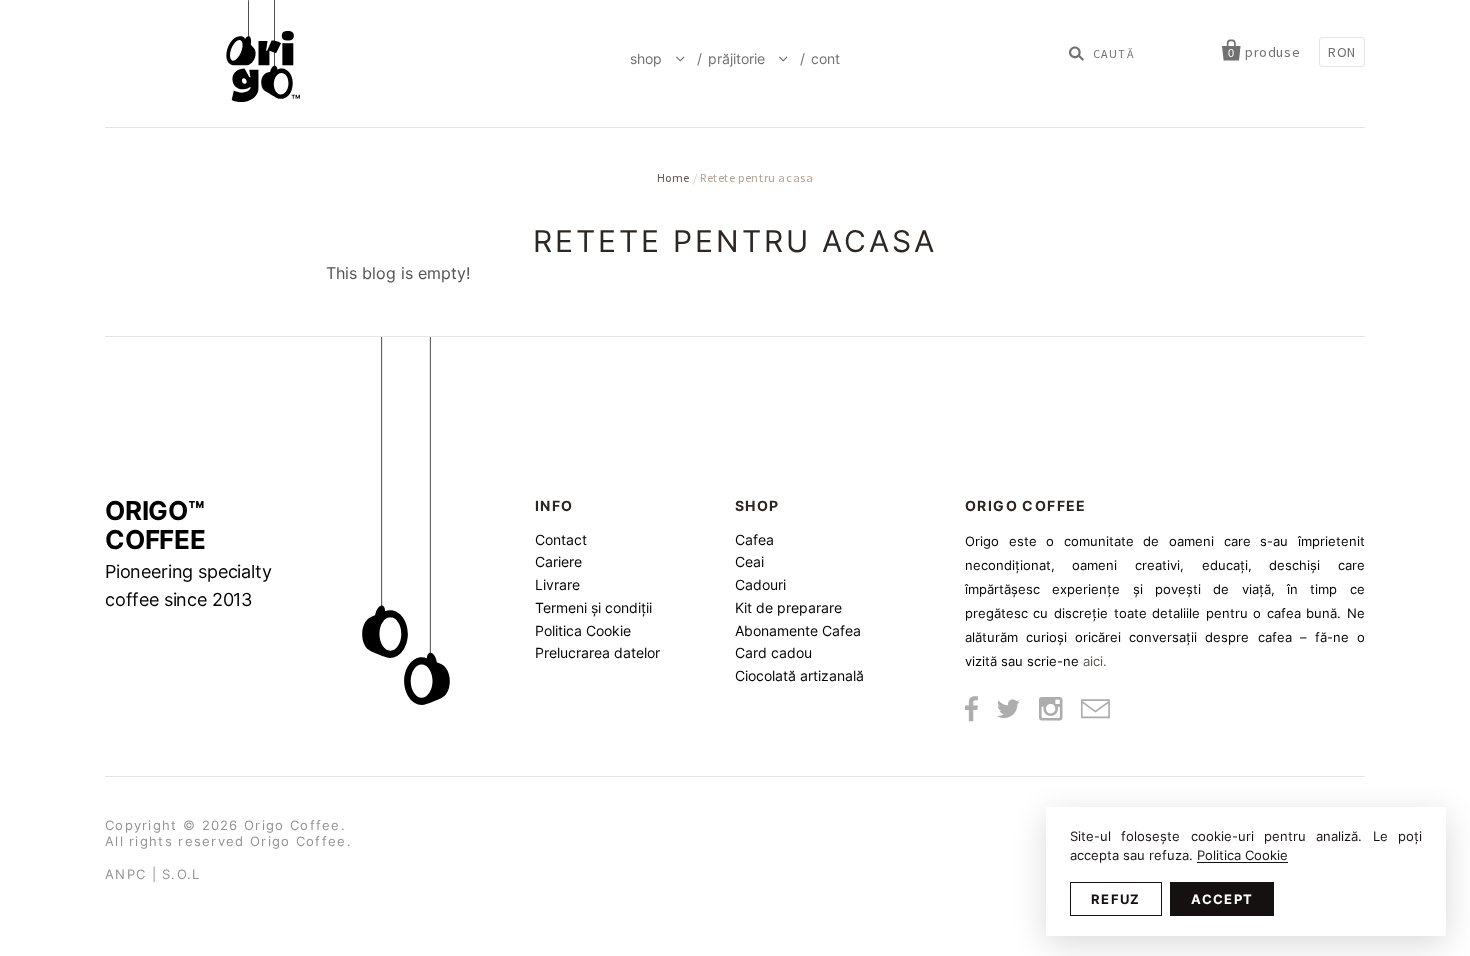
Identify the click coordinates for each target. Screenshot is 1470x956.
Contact (561, 539)
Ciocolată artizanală (799, 675)
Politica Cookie (583, 630)
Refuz (1116, 899)
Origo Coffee (292, 825)
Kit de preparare (788, 607)
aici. (1095, 661)
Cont (825, 58)
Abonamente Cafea (798, 630)
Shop (648, 58)
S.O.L (181, 874)
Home (673, 177)
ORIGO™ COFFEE (188, 553)
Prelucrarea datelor (597, 652)
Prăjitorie (738, 58)
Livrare (557, 584)
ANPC (125, 874)
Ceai (749, 561)
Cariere (558, 561)
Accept (1222, 899)
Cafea (754, 539)
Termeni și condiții (593, 607)
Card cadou (773, 652)
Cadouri (760, 584)
